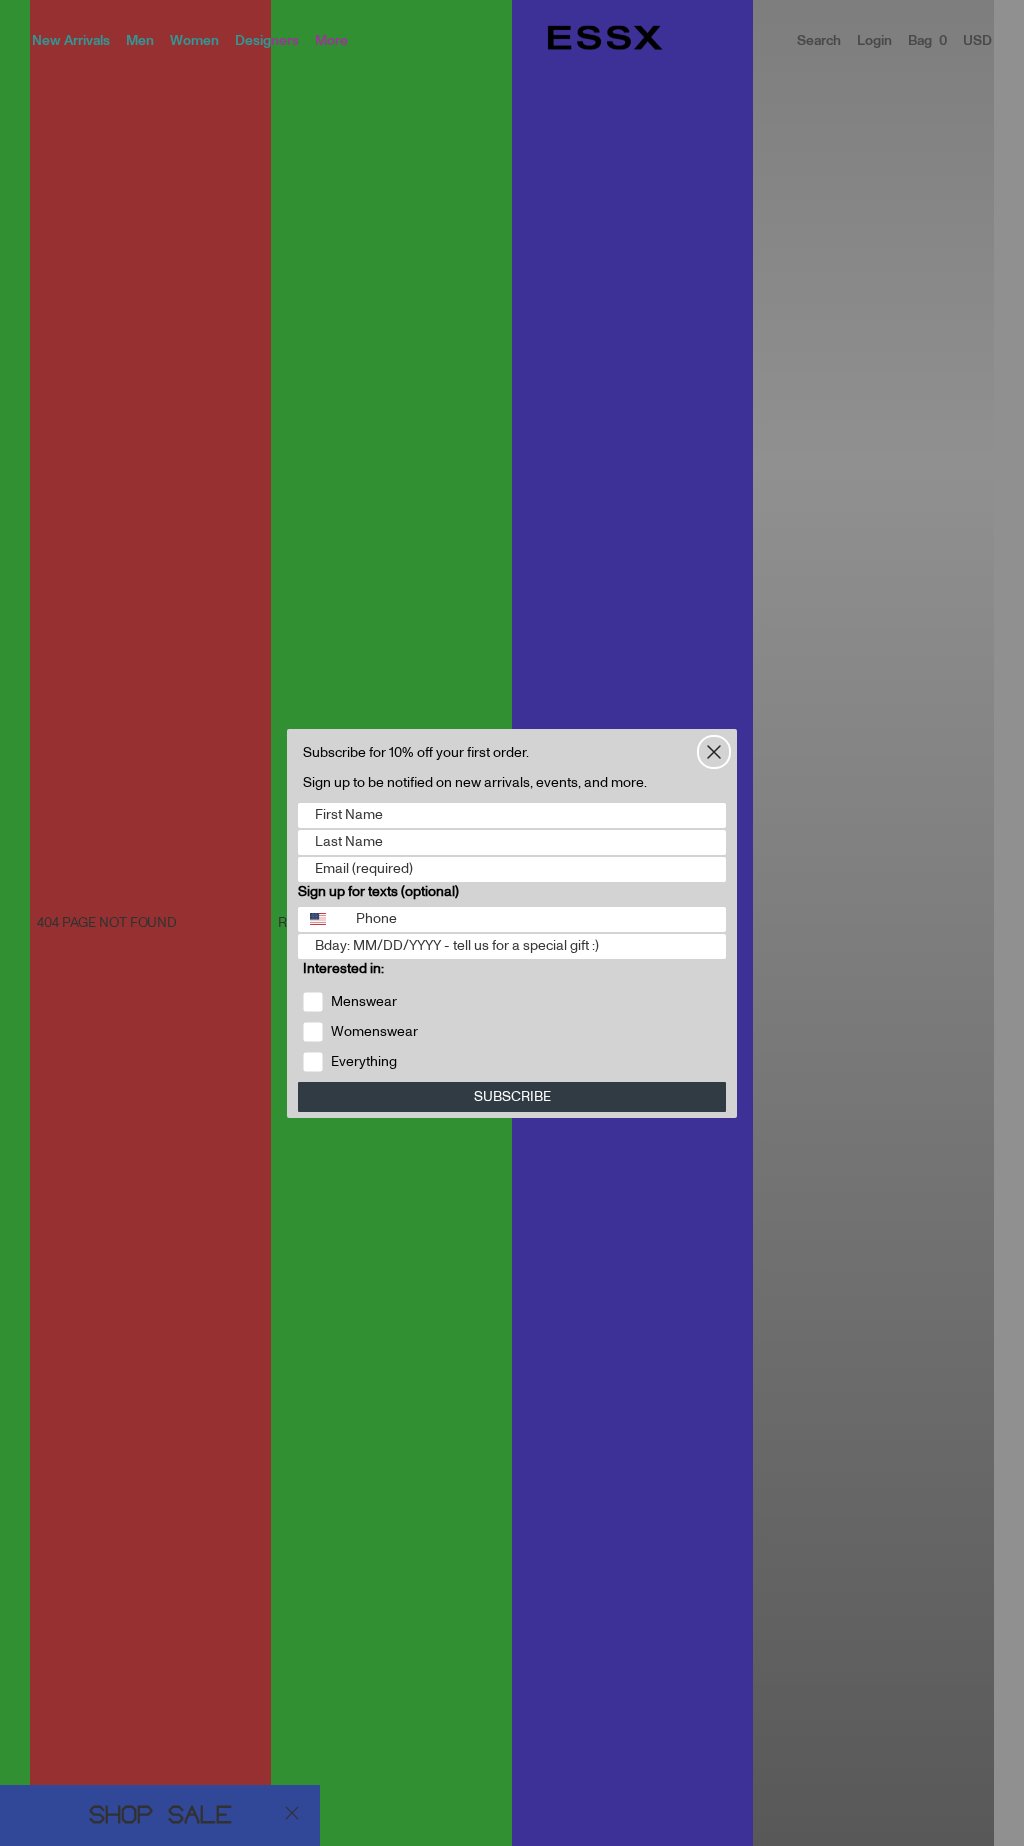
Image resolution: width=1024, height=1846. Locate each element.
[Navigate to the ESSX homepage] (605, 38)
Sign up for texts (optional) (378, 892)
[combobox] (322, 919)
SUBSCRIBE (512, 1097)
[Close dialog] (714, 752)
